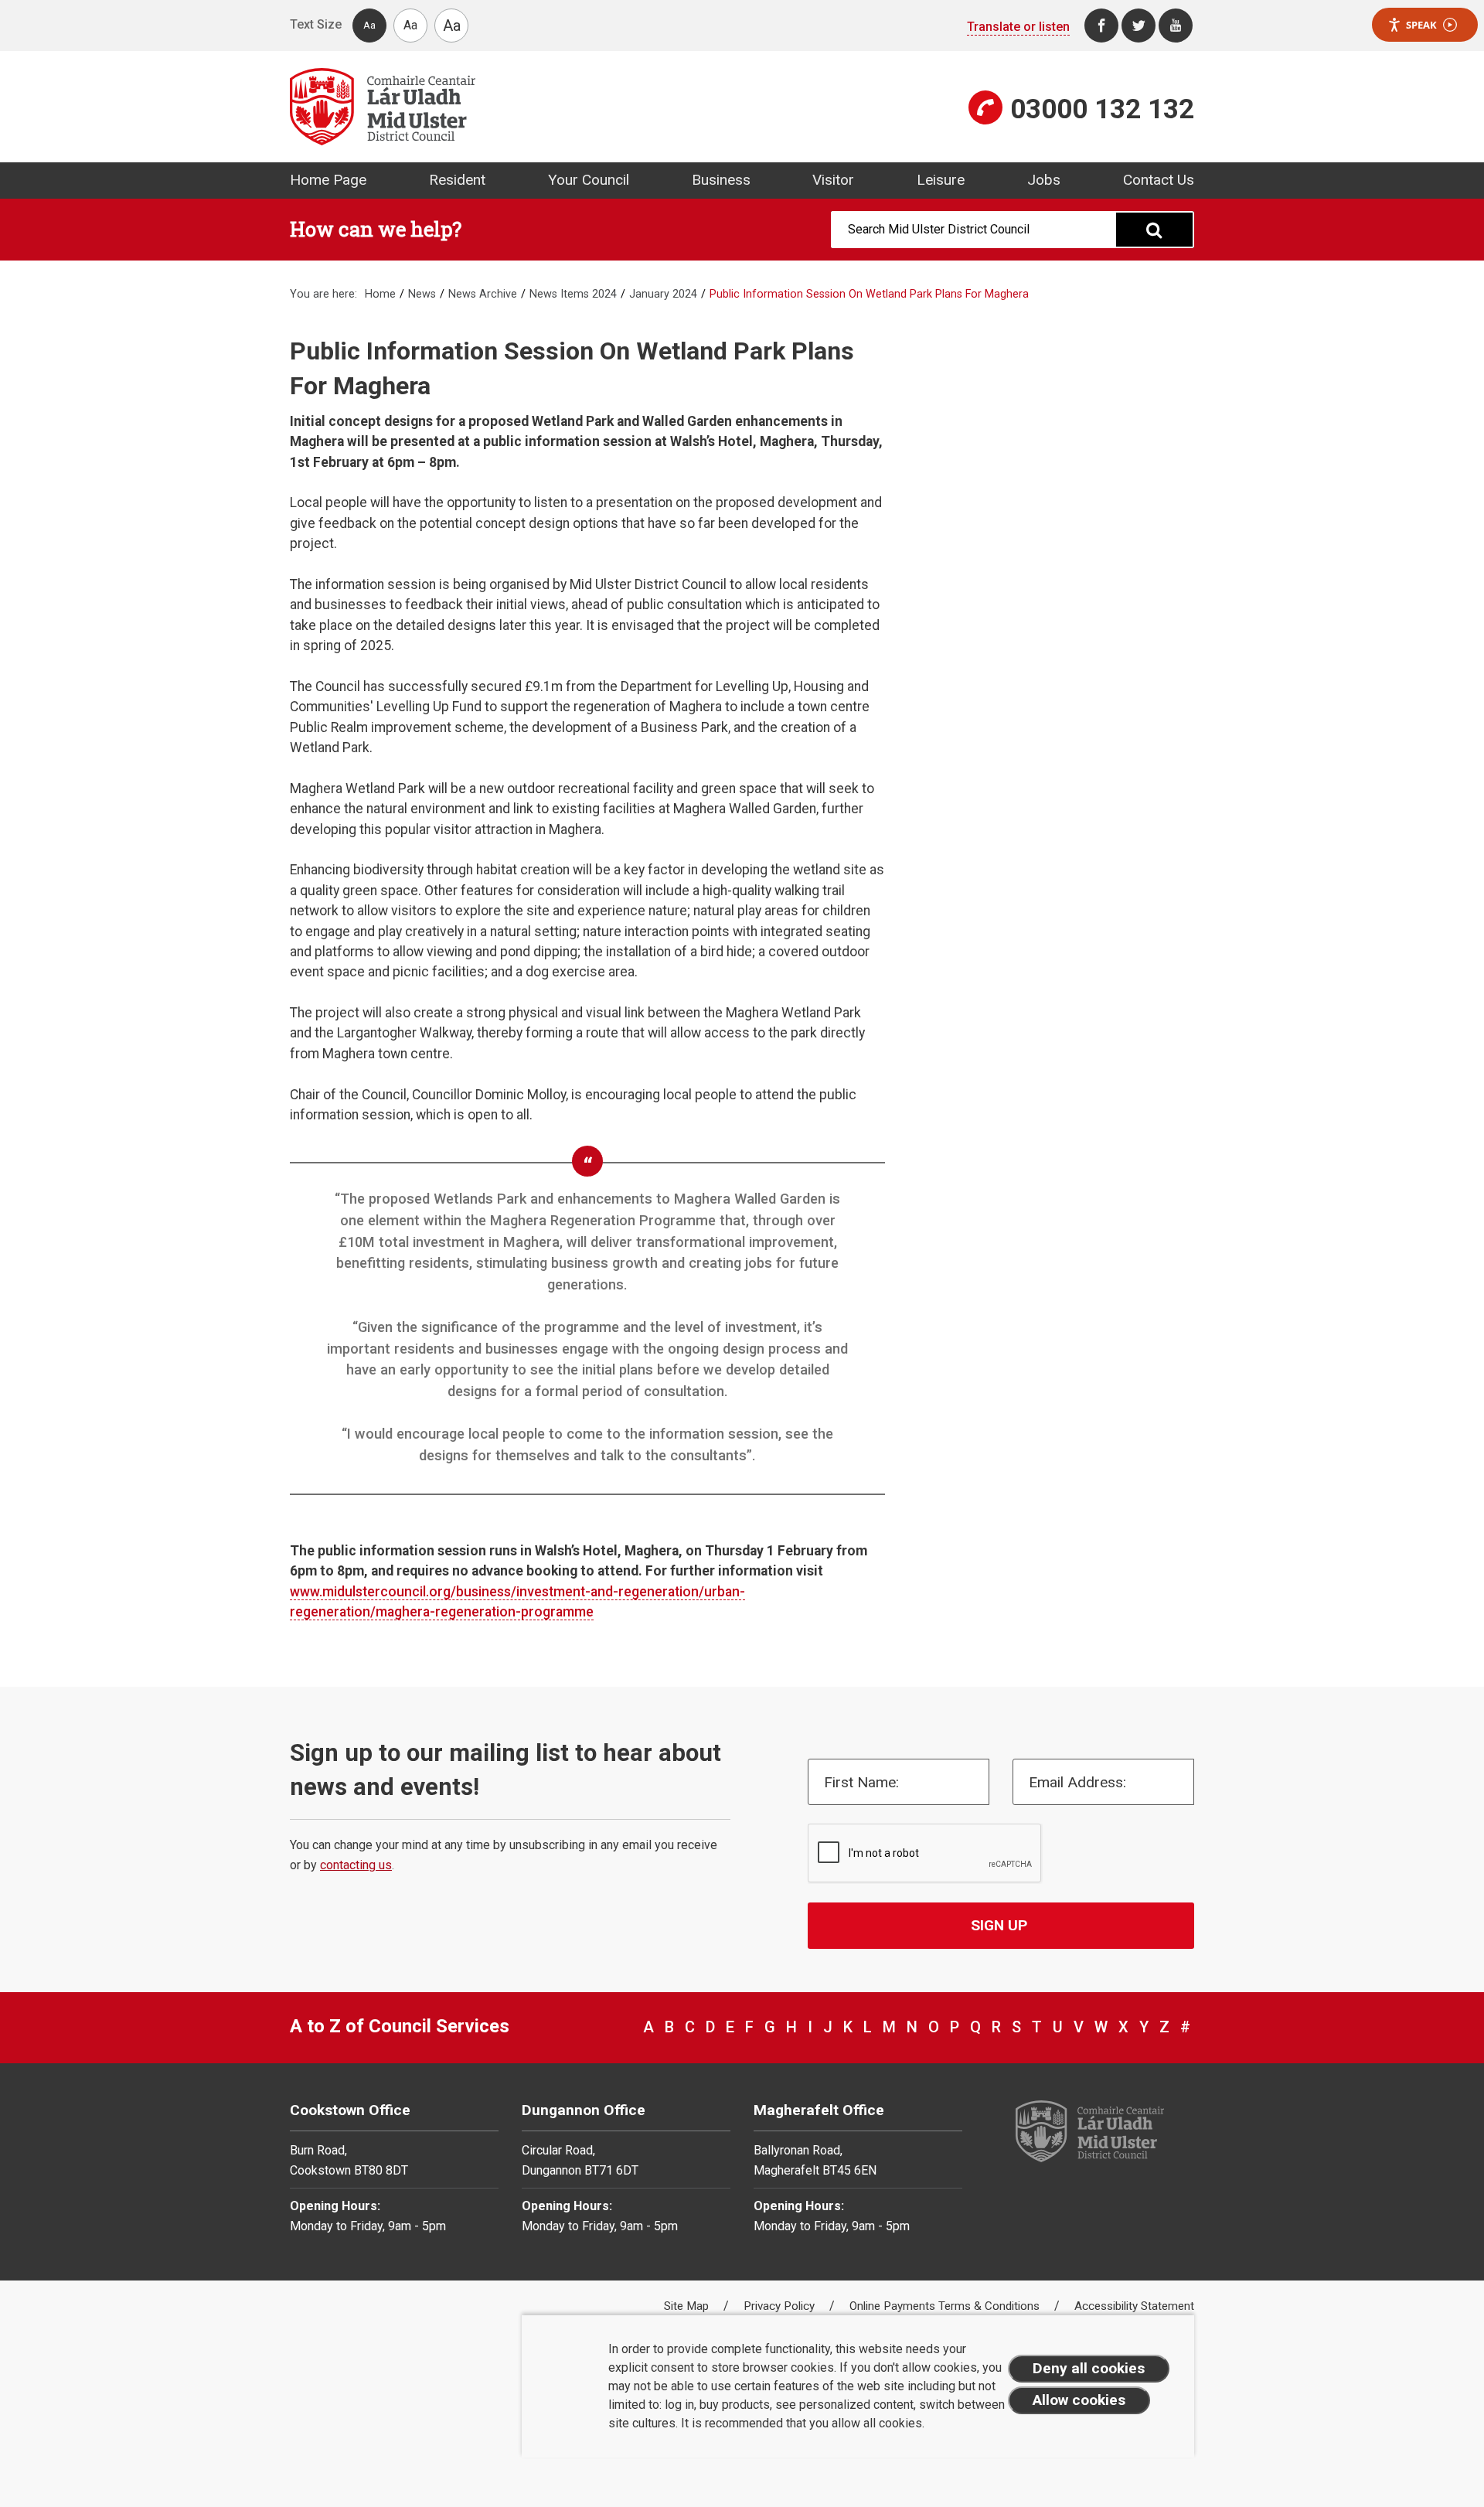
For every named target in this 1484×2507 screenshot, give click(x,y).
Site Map (688, 2306)
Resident (457, 180)
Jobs (1044, 180)
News (422, 294)
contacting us (356, 1865)
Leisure (941, 180)
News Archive (483, 294)
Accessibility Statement (1134, 2306)
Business (721, 180)
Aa (369, 25)
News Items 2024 (573, 294)
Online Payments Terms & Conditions (946, 2306)
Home (380, 294)
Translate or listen (1018, 27)
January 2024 (663, 294)
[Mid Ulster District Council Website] (510, 107)
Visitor (833, 180)
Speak (1421, 25)
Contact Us (1159, 180)
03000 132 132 (1102, 109)
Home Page (328, 180)
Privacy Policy (781, 2306)
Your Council (589, 180)
